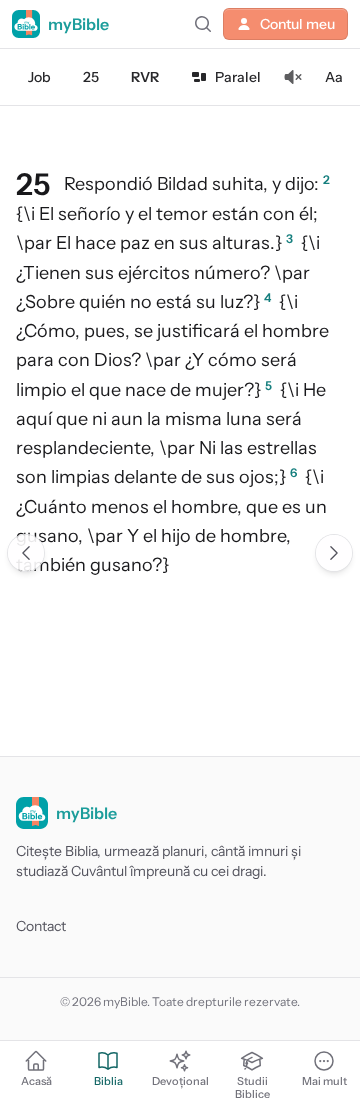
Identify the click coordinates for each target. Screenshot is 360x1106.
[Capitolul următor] (334, 553)
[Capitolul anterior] (26, 553)
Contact (41, 926)
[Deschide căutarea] (203, 24)
